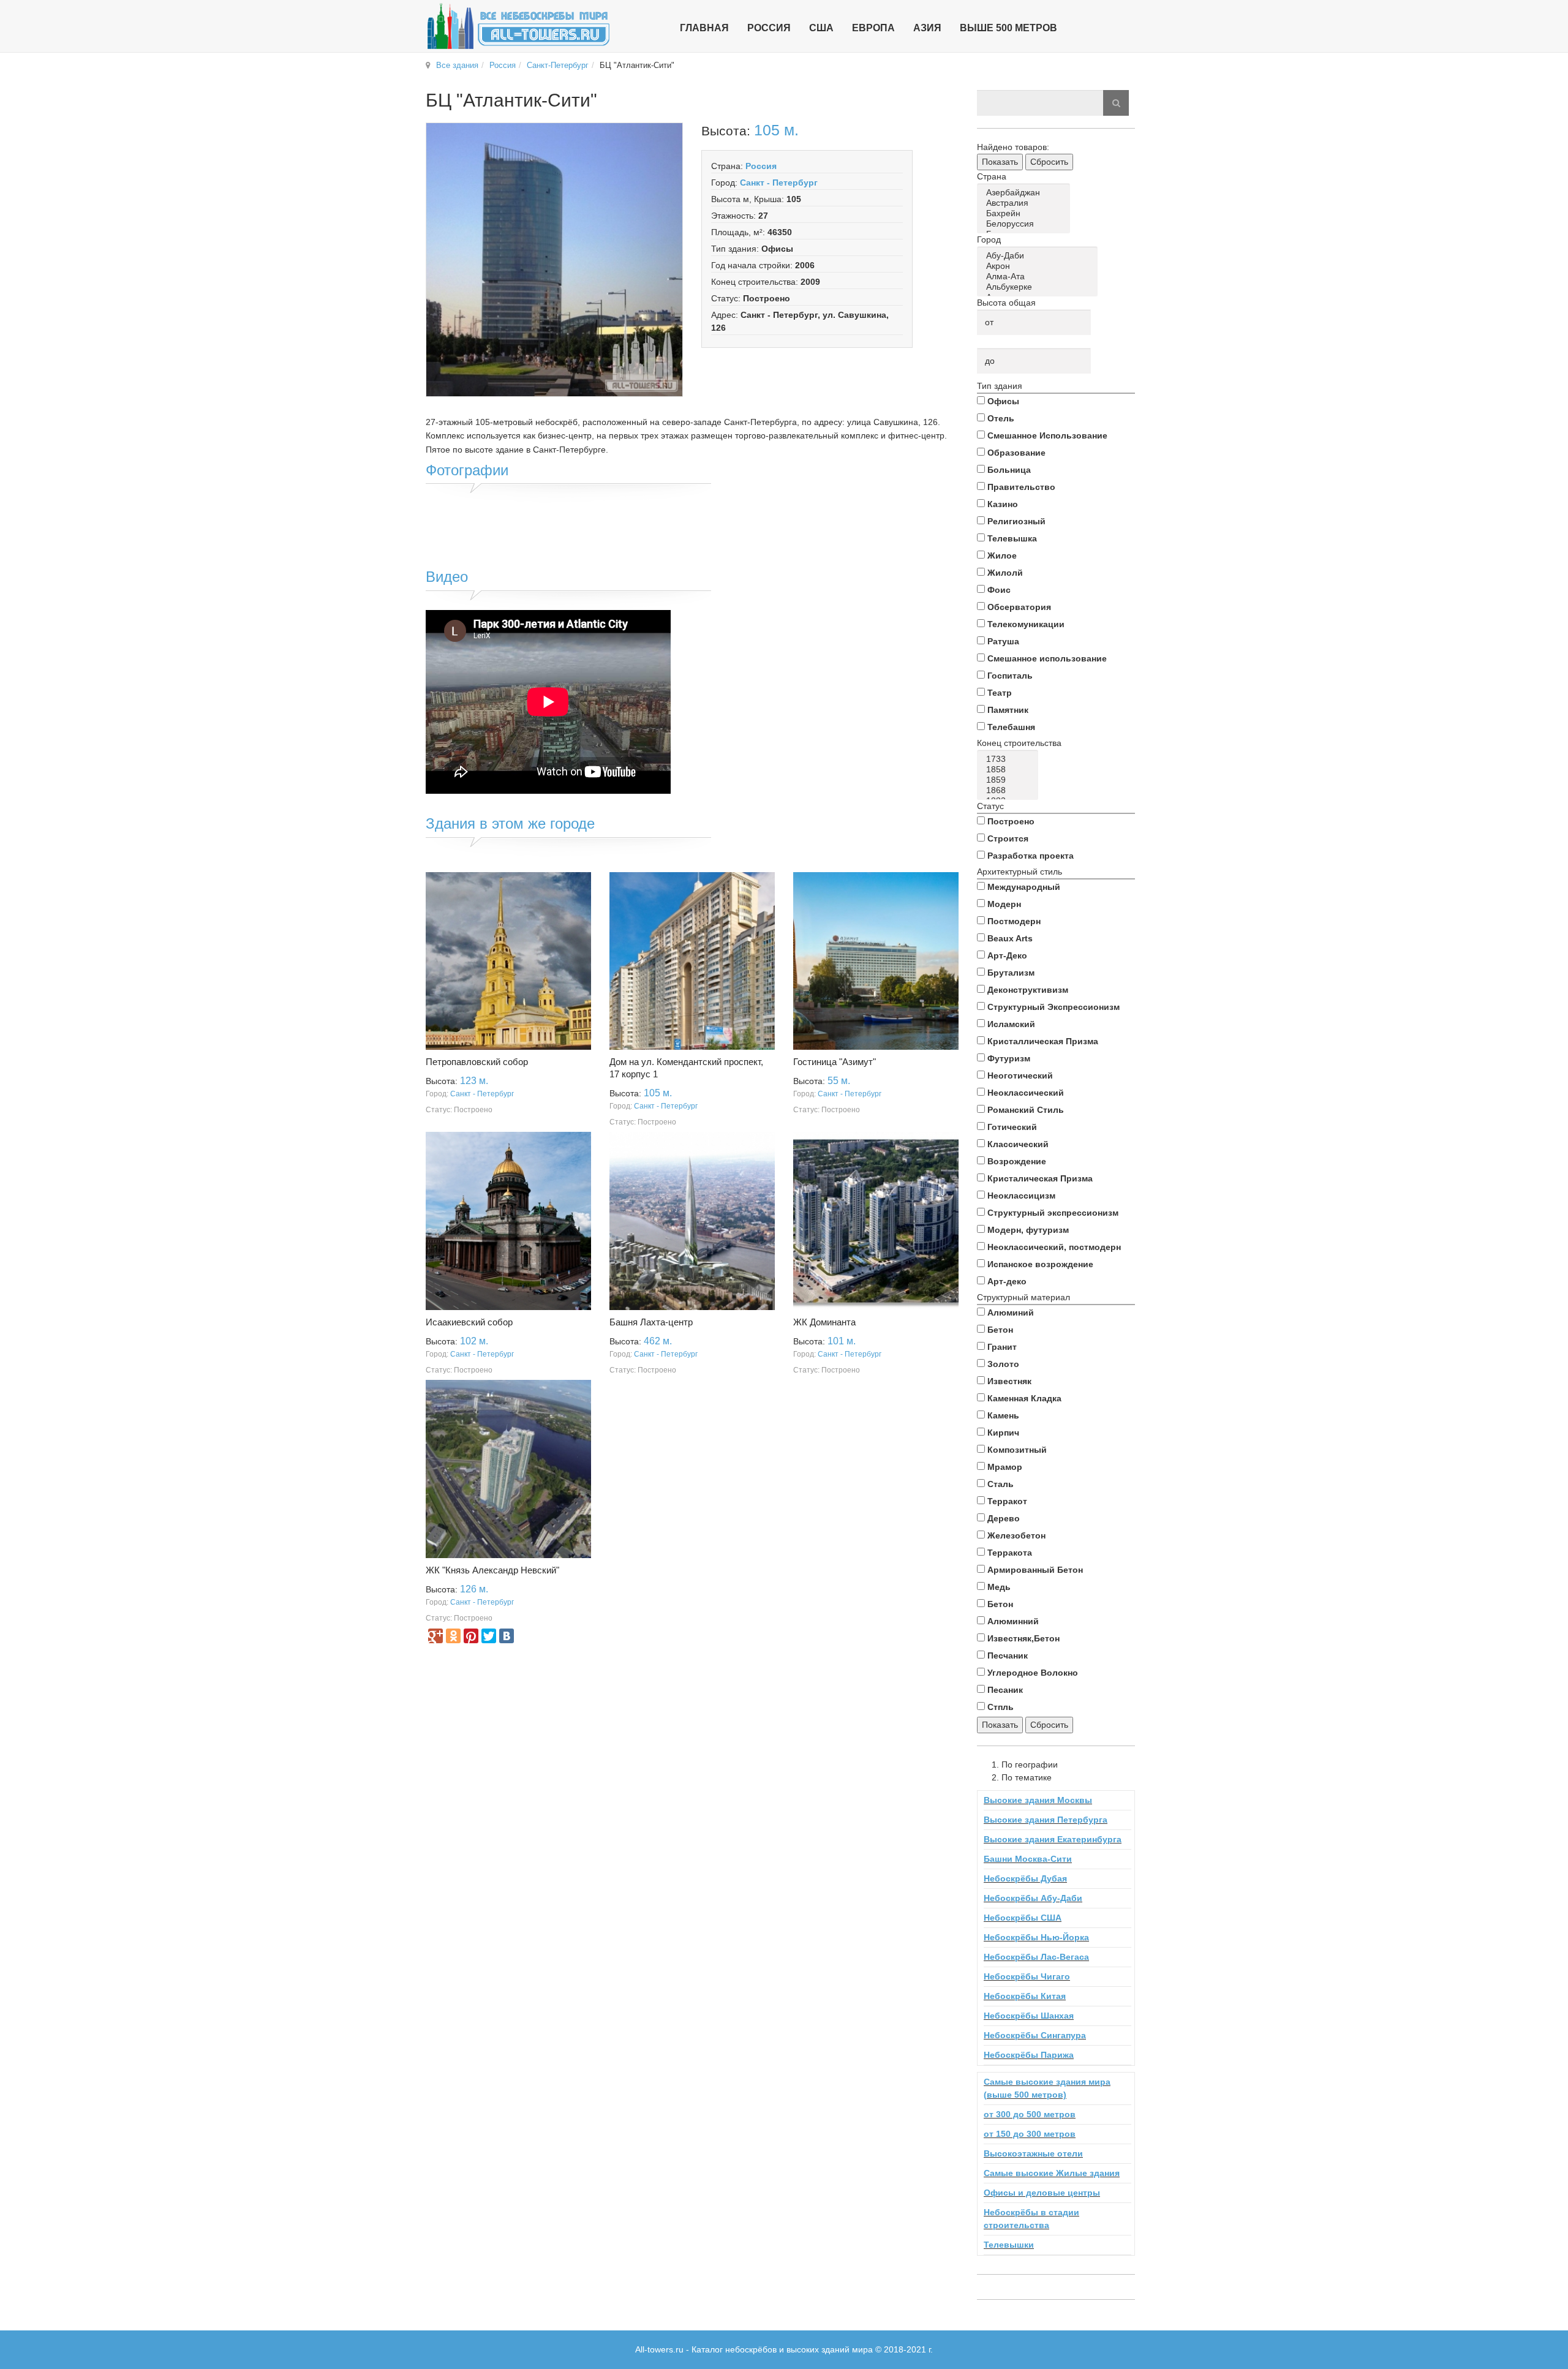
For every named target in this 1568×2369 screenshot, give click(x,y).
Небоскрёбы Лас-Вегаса (1036, 1957)
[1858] (1010, 770)
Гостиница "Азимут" (835, 1062)
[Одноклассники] (453, 1636)
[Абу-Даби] (1039, 256)
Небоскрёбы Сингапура (1035, 2035)
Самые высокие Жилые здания (1052, 2173)
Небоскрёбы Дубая (1025, 1878)
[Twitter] (489, 1636)
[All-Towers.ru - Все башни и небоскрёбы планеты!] (518, 26)
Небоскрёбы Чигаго (1027, 1976)
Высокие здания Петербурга (1046, 1820)
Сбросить (1049, 162)
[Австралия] (1026, 203)
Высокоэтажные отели (1033, 2153)
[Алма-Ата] (1039, 277)
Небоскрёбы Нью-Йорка (1036, 1937)
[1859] (1010, 780)
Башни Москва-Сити (1028, 1859)
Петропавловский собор (477, 1062)
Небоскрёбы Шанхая (1029, 2016)
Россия (503, 65)
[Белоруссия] (1026, 224)
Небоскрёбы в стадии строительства (1031, 2219)
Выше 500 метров (1008, 28)
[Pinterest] (471, 1636)
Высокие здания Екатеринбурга (1053, 1839)
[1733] (1010, 759)
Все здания (457, 65)
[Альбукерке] (1039, 287)
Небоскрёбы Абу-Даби (1033, 1898)
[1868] (1010, 790)
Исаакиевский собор (469, 1322)
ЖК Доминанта (824, 1322)
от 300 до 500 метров (1030, 2114)
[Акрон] (1039, 266)
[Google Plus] (435, 1636)
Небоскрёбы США (1023, 1918)
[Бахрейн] (1026, 213)
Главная (704, 28)
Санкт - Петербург (779, 183)
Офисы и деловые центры (1042, 2193)
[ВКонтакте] (507, 1636)
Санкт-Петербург (558, 65)
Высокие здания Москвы (1038, 1800)
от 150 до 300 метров (1030, 2134)
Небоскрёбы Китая (1025, 1996)
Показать (1000, 162)
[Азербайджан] (1026, 193)
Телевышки (1009, 2245)
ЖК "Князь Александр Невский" (492, 1570)
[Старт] (1116, 103)
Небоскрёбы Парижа (1029, 2055)
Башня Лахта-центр (651, 1322)
